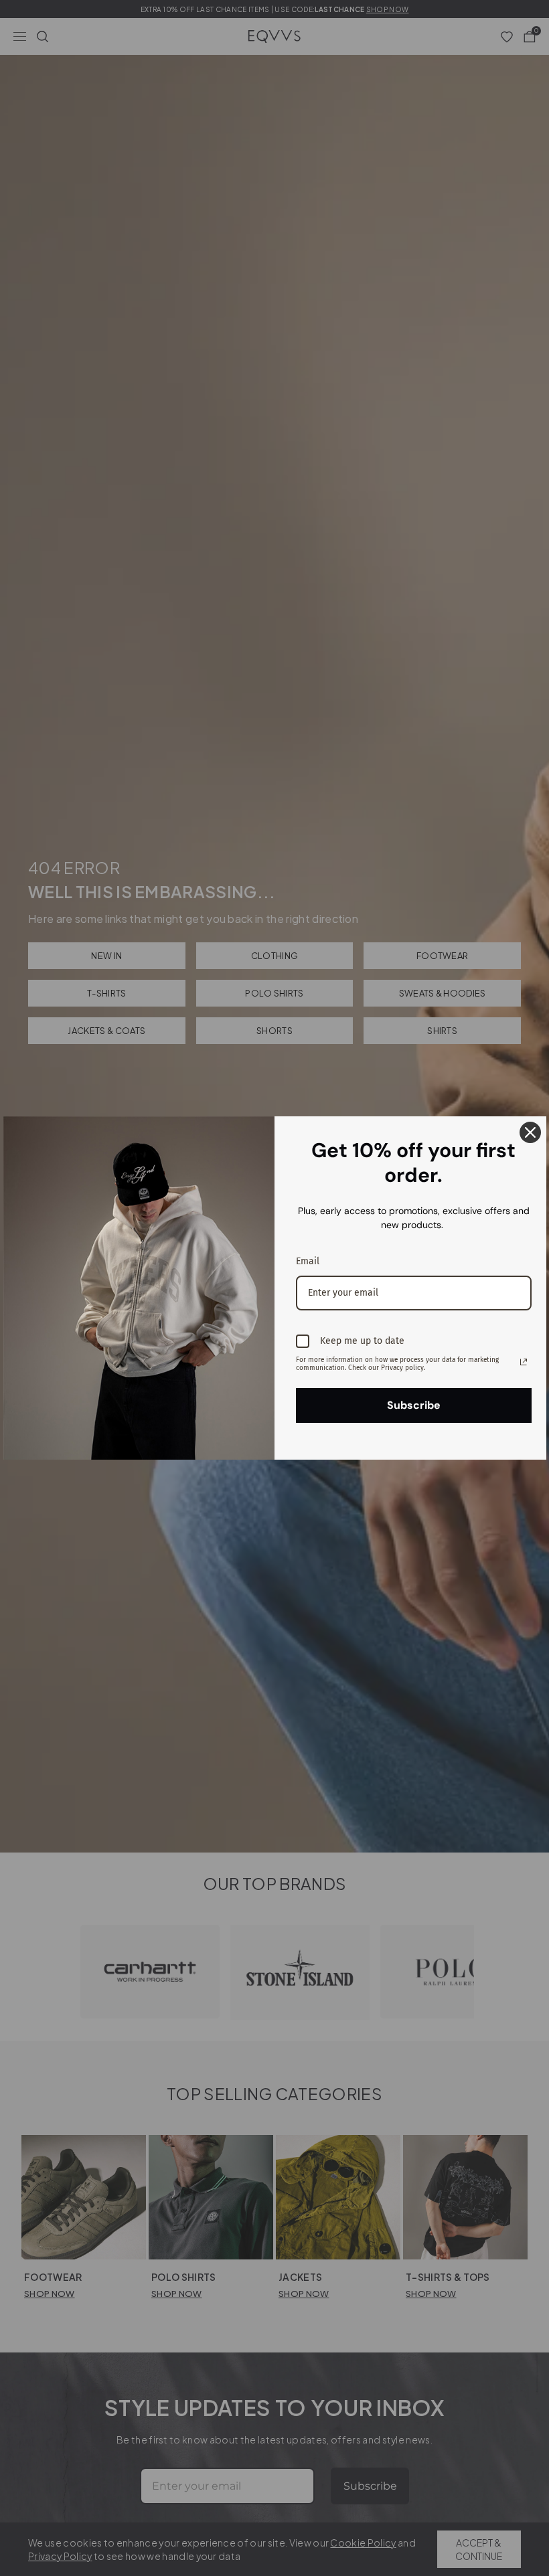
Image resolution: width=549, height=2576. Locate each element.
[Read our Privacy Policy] (524, 1362)
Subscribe (414, 1405)
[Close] (530, 1132)
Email (308, 1261)
